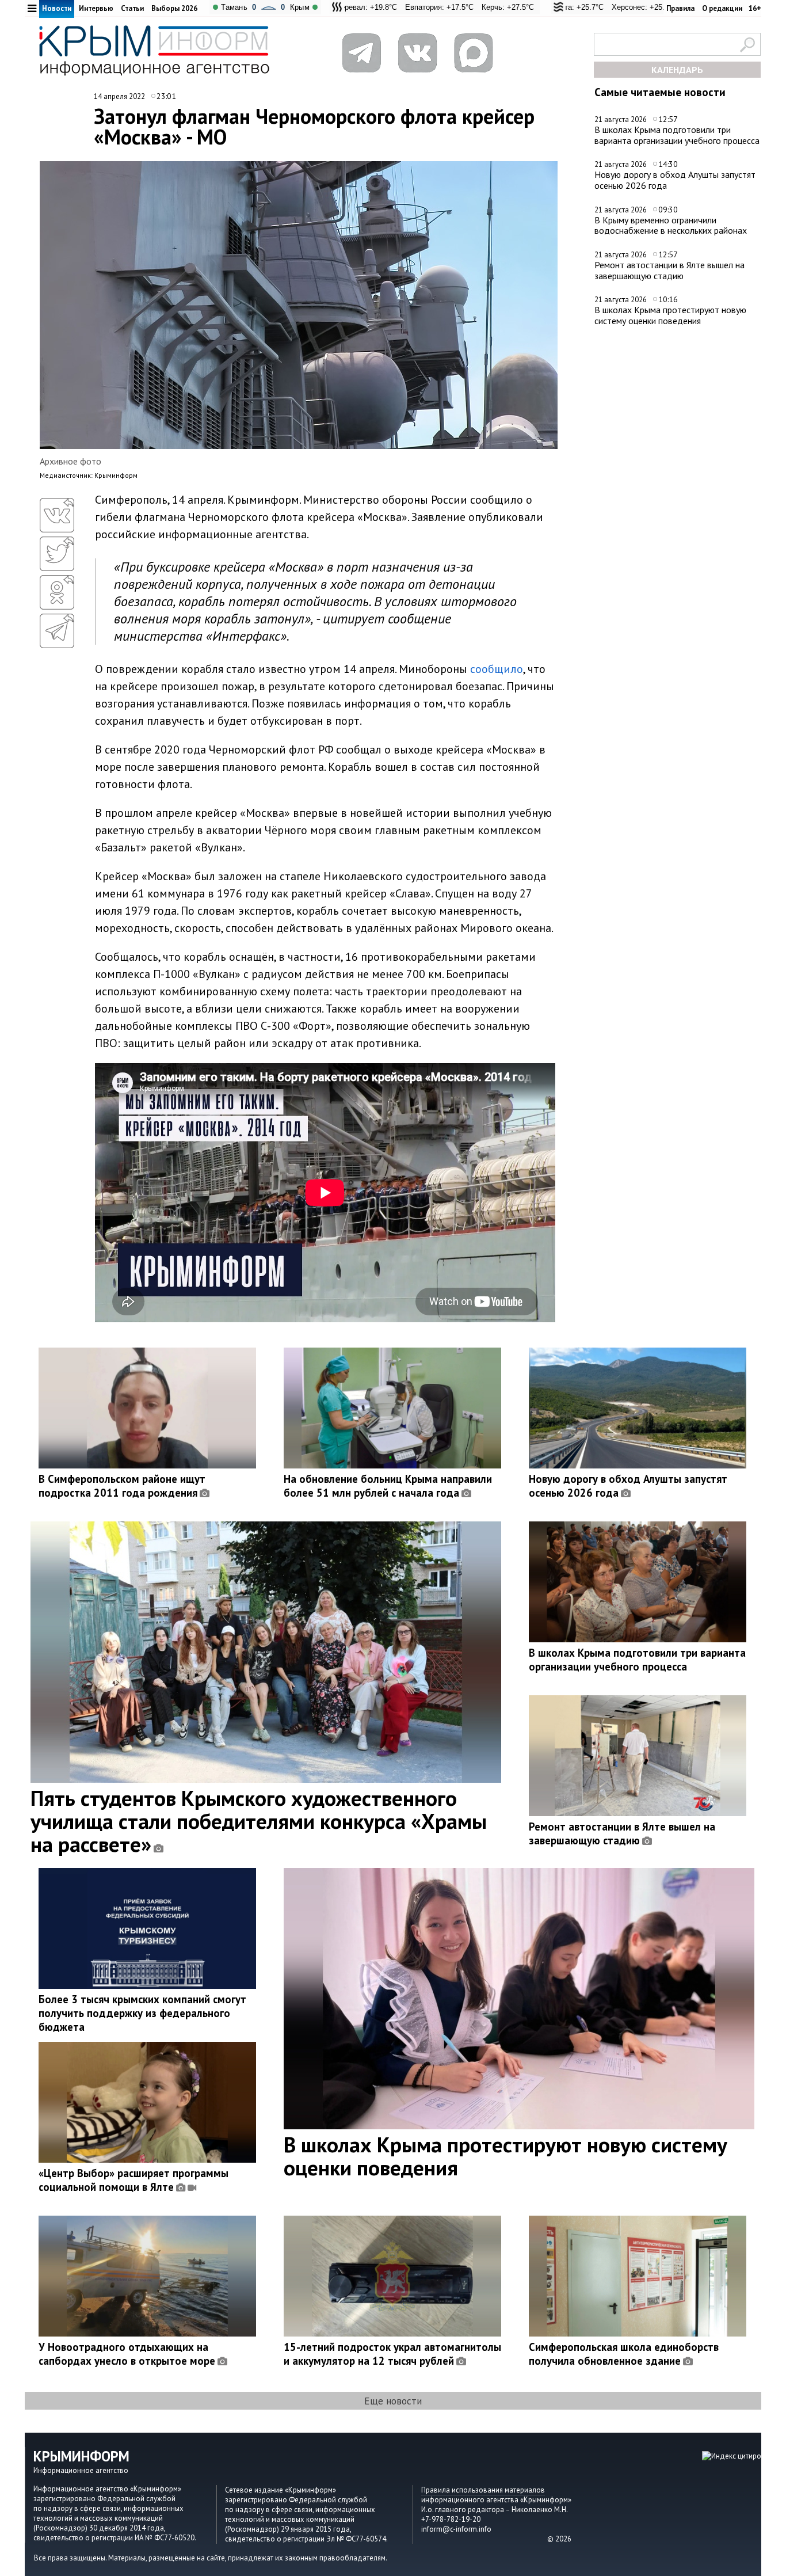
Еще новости (393, 2401)
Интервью (96, 8)
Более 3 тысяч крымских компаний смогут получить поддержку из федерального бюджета (142, 2013)
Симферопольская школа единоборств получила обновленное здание (624, 2354)
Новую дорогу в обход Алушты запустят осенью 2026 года (675, 180)
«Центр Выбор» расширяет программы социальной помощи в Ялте (133, 2180)
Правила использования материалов (483, 2490)
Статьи (132, 8)
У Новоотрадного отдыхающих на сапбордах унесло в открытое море (127, 2354)
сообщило (497, 669)
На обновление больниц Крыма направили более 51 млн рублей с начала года (388, 1486)
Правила (680, 8)
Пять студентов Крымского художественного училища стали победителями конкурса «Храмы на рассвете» (259, 1821)
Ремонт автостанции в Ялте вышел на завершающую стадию (669, 270)
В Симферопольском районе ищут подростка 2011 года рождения (122, 1486)
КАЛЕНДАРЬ (677, 70)
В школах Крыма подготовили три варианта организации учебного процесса (677, 135)
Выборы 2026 (174, 8)
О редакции (722, 8)
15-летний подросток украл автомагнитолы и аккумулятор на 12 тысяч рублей (392, 2354)
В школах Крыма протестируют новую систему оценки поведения (670, 315)
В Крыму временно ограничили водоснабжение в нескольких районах (671, 225)
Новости (57, 8)
